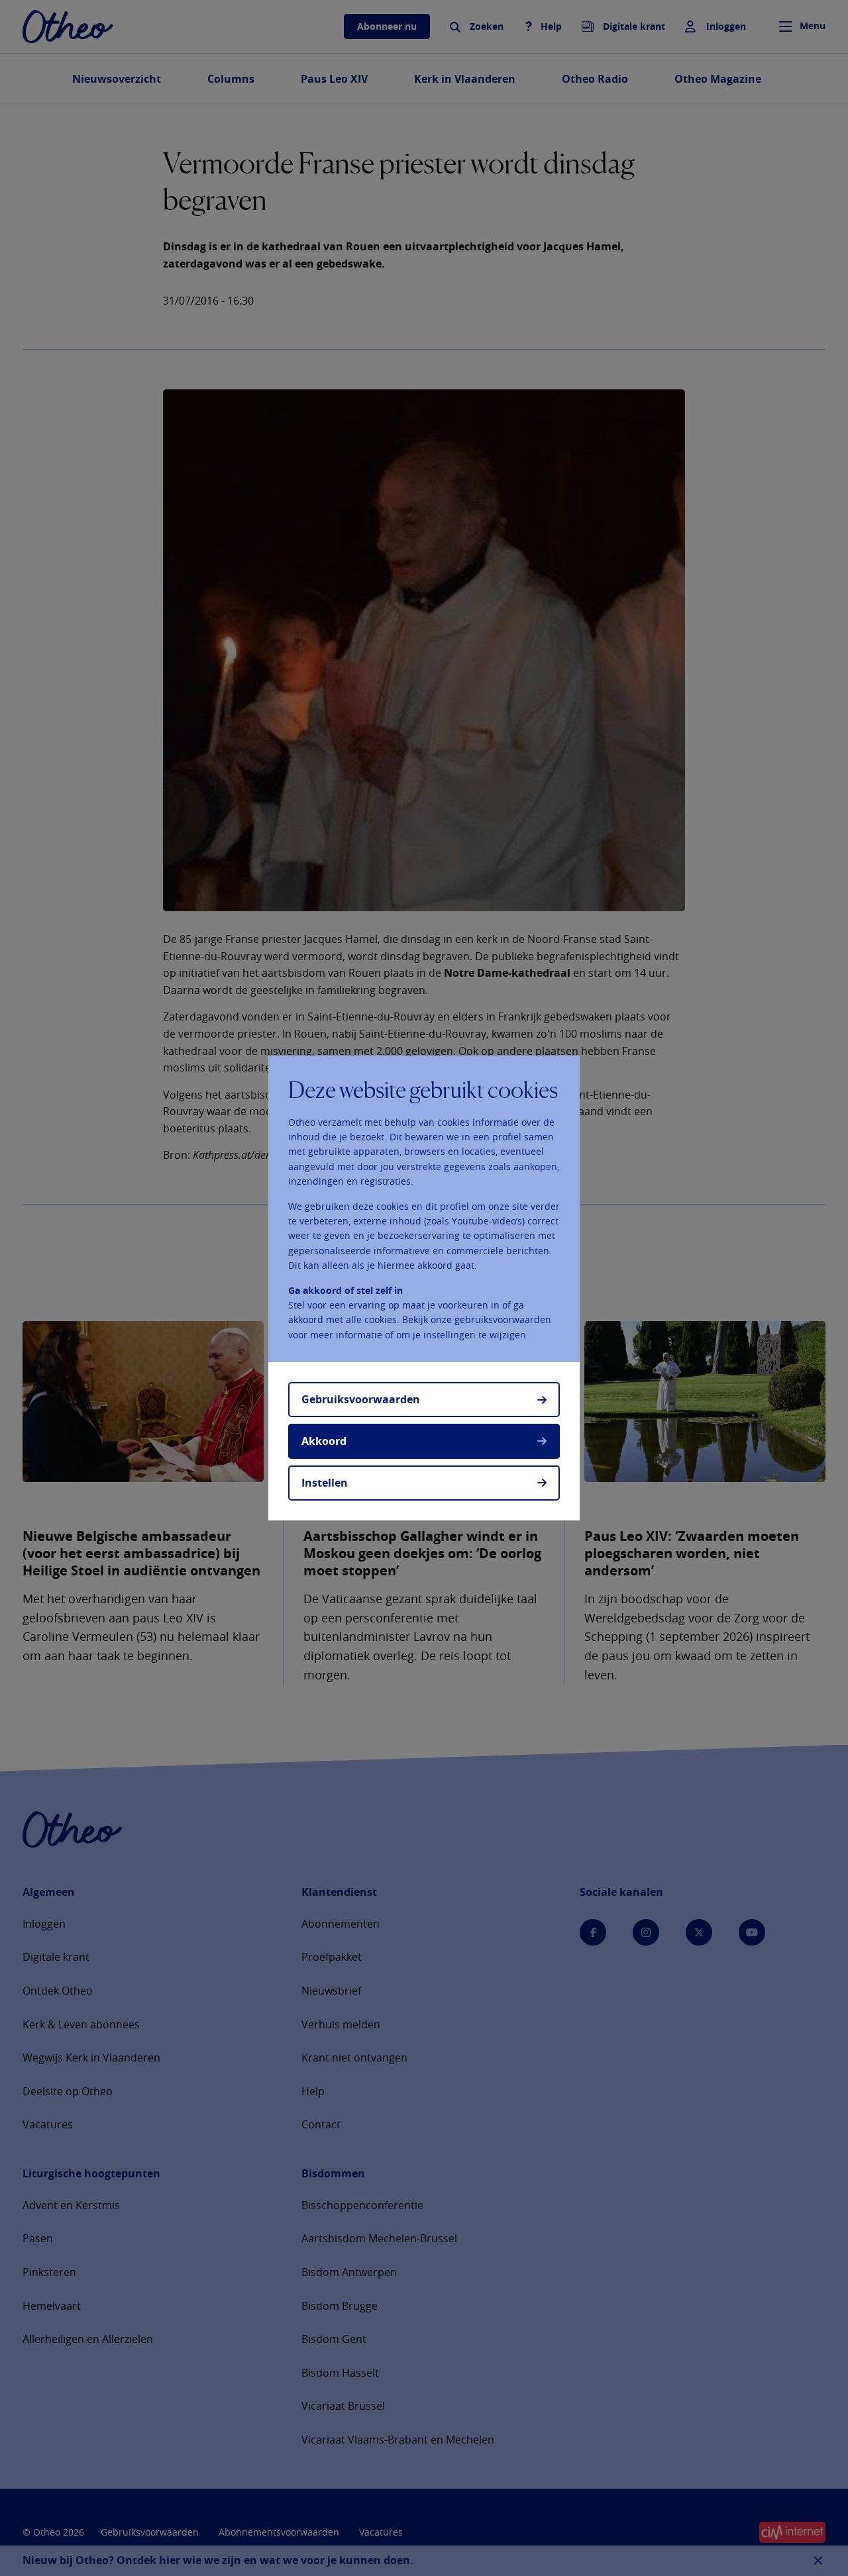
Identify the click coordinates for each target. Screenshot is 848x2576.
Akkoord (324, 1441)
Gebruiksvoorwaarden (361, 1399)
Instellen (325, 1483)
